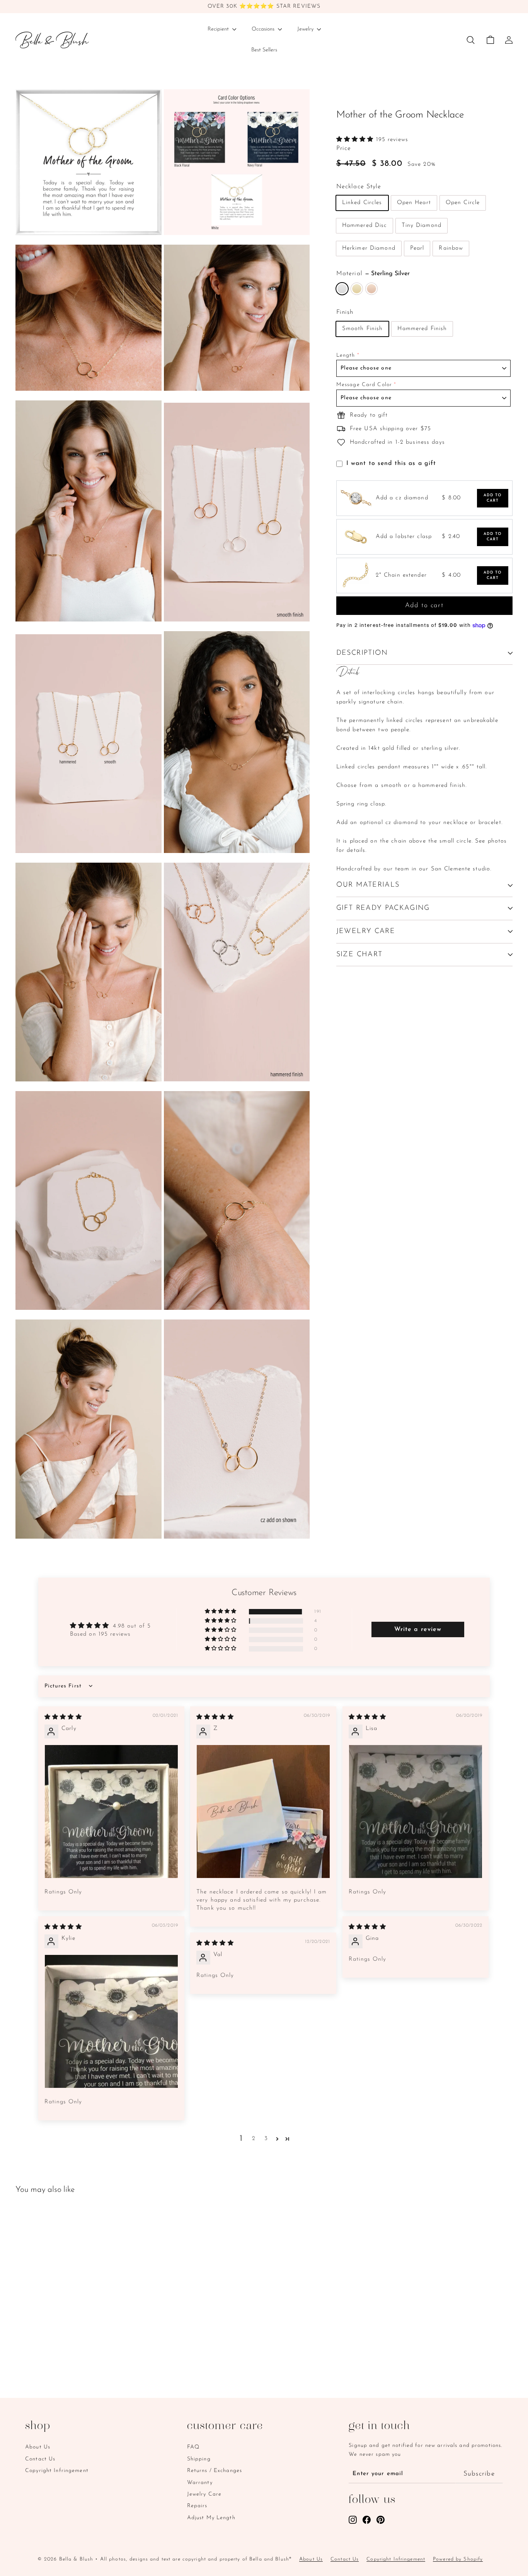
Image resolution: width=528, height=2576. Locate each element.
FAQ (193, 2447)
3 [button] (266, 2139)
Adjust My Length (211, 2518)
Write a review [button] (418, 1629)
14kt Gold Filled (357, 289)
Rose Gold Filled (371, 289)
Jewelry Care (204, 2494)
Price (344, 148)
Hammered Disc (365, 226)
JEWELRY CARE (366, 931)
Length (346, 355)
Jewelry (306, 29)
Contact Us (40, 2459)
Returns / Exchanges (215, 2471)
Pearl (417, 248)
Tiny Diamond (422, 226)
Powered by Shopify (458, 2559)
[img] (63, 1717)
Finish (345, 312)
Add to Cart (493, 498)
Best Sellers (264, 50)
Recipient (219, 29)
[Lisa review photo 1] (416, 1812)
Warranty (200, 2483)
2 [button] (254, 2139)
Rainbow (451, 248)
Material (373, 274)
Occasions (264, 29)
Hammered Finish (422, 329)
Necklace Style (359, 187)
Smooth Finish (363, 329)
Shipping (199, 2459)
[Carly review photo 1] (111, 1812)
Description (362, 653)
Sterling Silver (342, 289)
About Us (38, 2447)
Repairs (197, 2506)
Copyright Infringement (57, 2471)
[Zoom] (89, 162)
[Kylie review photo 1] (111, 2021)
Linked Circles (362, 203)
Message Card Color (364, 385)
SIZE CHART (359, 955)
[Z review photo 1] (263, 1812)
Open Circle (463, 203)
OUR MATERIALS (368, 885)
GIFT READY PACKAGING (383, 908)
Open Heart (414, 203)
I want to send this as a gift (391, 463)
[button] (356, 140)
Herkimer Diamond (369, 248)
